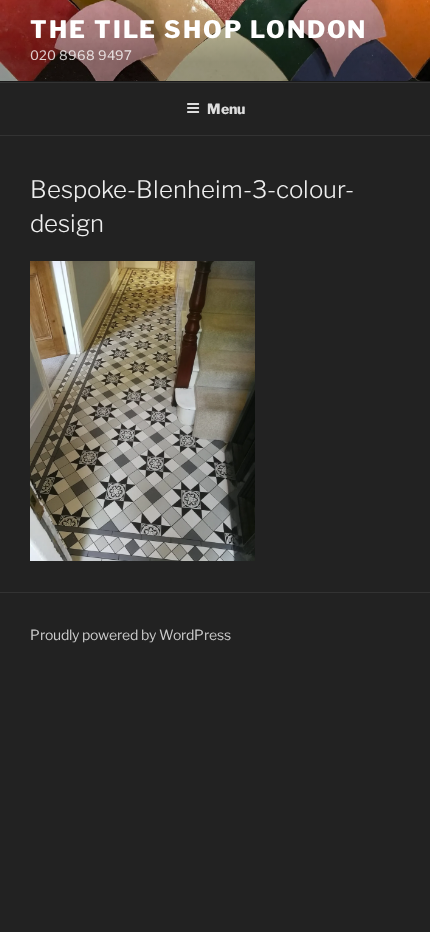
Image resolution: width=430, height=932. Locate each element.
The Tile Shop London (198, 29)
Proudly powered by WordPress (130, 634)
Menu (226, 108)
